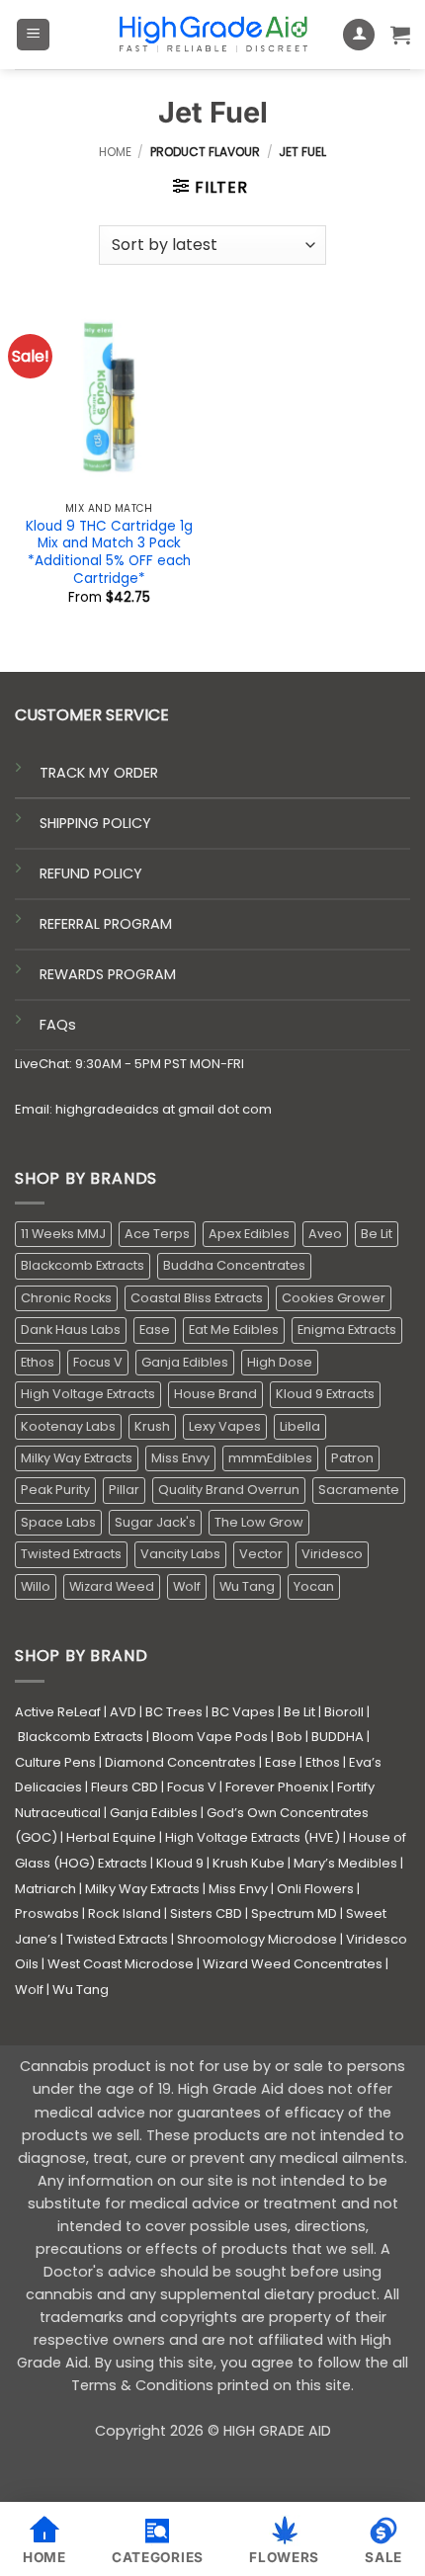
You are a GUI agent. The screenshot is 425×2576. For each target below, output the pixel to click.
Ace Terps (157, 1234)
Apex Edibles (249, 1234)
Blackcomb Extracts (83, 1265)
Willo (36, 1586)
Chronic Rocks (66, 1298)
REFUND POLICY (91, 873)
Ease (155, 1330)
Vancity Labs (180, 1554)
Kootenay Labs (68, 1426)
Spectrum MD (294, 1913)
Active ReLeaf (58, 1712)
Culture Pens (55, 1762)
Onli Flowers (315, 1889)
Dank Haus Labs (71, 1330)
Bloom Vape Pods (210, 1737)
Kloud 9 (180, 1863)
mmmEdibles (270, 1458)
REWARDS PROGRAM (108, 974)
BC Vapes (243, 1712)
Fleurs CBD (125, 1787)
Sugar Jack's (155, 1522)
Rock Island (125, 1913)
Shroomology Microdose (257, 1939)
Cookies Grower (334, 1298)
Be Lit (377, 1234)
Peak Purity (55, 1490)
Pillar (124, 1490)
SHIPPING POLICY (95, 823)
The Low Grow (259, 1522)
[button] (33, 35)
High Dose (280, 1362)
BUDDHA (338, 1737)
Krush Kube (249, 1863)
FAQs (58, 1025)
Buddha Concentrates (234, 1265)
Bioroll (344, 1712)
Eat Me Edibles (234, 1330)
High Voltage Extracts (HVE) (253, 1837)
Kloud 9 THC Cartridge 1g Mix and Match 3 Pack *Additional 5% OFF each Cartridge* (109, 553)
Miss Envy (180, 1458)
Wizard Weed (112, 1586)
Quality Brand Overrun (229, 1490)
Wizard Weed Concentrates (293, 1964)
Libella (300, 1426)
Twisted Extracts (71, 1554)
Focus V (98, 1362)
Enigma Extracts (347, 1330)
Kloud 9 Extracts (325, 1394)
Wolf (187, 1586)
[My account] (359, 35)
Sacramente (359, 1490)
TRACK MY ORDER (99, 773)
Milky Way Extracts (77, 1458)
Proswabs (47, 1913)
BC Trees (174, 1712)
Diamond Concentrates (180, 1762)
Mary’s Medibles (345, 1863)
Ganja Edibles (185, 1362)
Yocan (314, 1586)
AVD (123, 1712)
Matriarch (45, 1889)
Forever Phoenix (277, 1787)
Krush (152, 1426)
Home (115, 152)
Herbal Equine (111, 1837)
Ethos (38, 1362)
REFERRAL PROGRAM (106, 924)
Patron (352, 1458)
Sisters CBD (206, 1913)
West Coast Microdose (121, 1964)
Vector (261, 1554)
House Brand (215, 1394)
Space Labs (58, 1522)
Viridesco (332, 1554)
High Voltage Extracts (88, 1394)
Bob (290, 1737)
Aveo (325, 1234)
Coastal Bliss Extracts (197, 1298)
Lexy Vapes (225, 1426)
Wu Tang (247, 1586)
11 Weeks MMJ (63, 1234)
